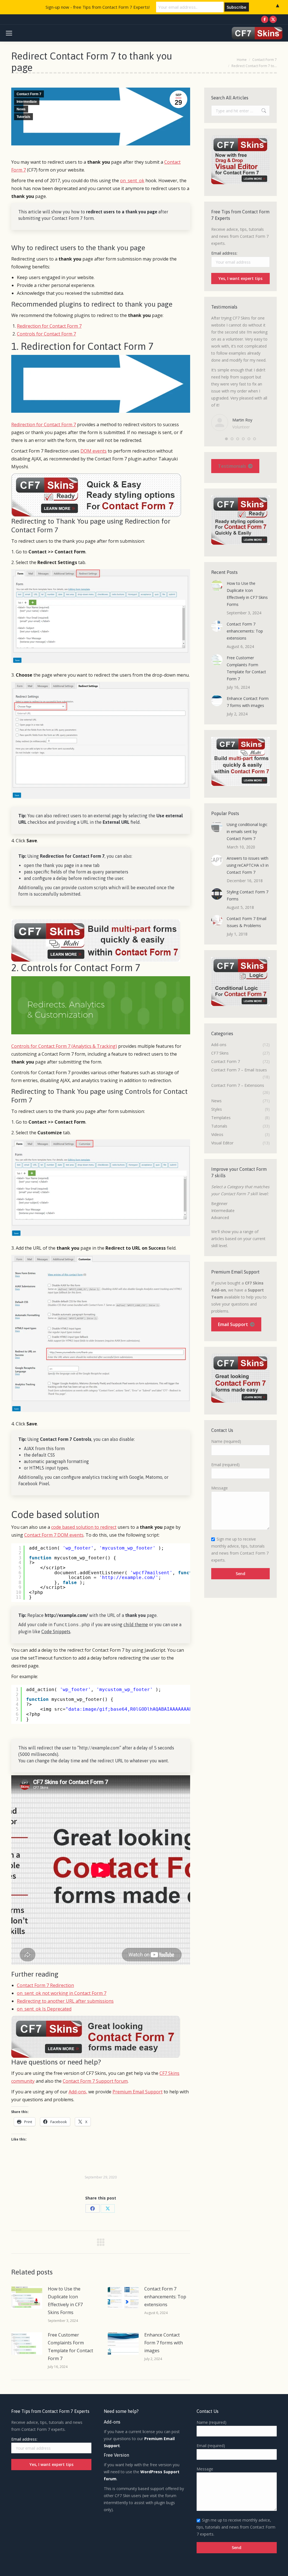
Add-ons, (78, 2092)
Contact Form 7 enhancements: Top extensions (165, 2297)
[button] (226, 439)
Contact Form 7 (29, 94)
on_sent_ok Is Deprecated (44, 2009)
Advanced (220, 1218)
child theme (136, 1624)
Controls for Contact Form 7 (46, 334)
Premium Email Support (138, 2092)
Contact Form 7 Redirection (45, 1985)
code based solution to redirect (84, 1527)
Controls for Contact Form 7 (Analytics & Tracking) (64, 1046)
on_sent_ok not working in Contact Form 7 (62, 1993)
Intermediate (27, 102)
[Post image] (27, 2297)
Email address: (224, 253)
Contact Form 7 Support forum (95, 2081)
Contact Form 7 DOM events (54, 1535)
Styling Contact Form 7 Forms (247, 895)
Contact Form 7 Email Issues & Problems (247, 922)
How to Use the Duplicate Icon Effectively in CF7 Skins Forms (65, 2301)
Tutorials (23, 117)
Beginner (219, 1203)
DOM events (94, 451)
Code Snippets (56, 1632)
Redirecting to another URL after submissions (65, 2001)
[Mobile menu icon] (9, 33)
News (21, 109)
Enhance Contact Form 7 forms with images (164, 2343)
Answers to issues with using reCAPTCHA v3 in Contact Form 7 (248, 865)
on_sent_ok (132, 181)
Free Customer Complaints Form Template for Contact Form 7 (70, 2347)
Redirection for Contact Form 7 (49, 326)
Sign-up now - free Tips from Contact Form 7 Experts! (98, 7)
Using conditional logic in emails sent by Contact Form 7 (247, 831)
